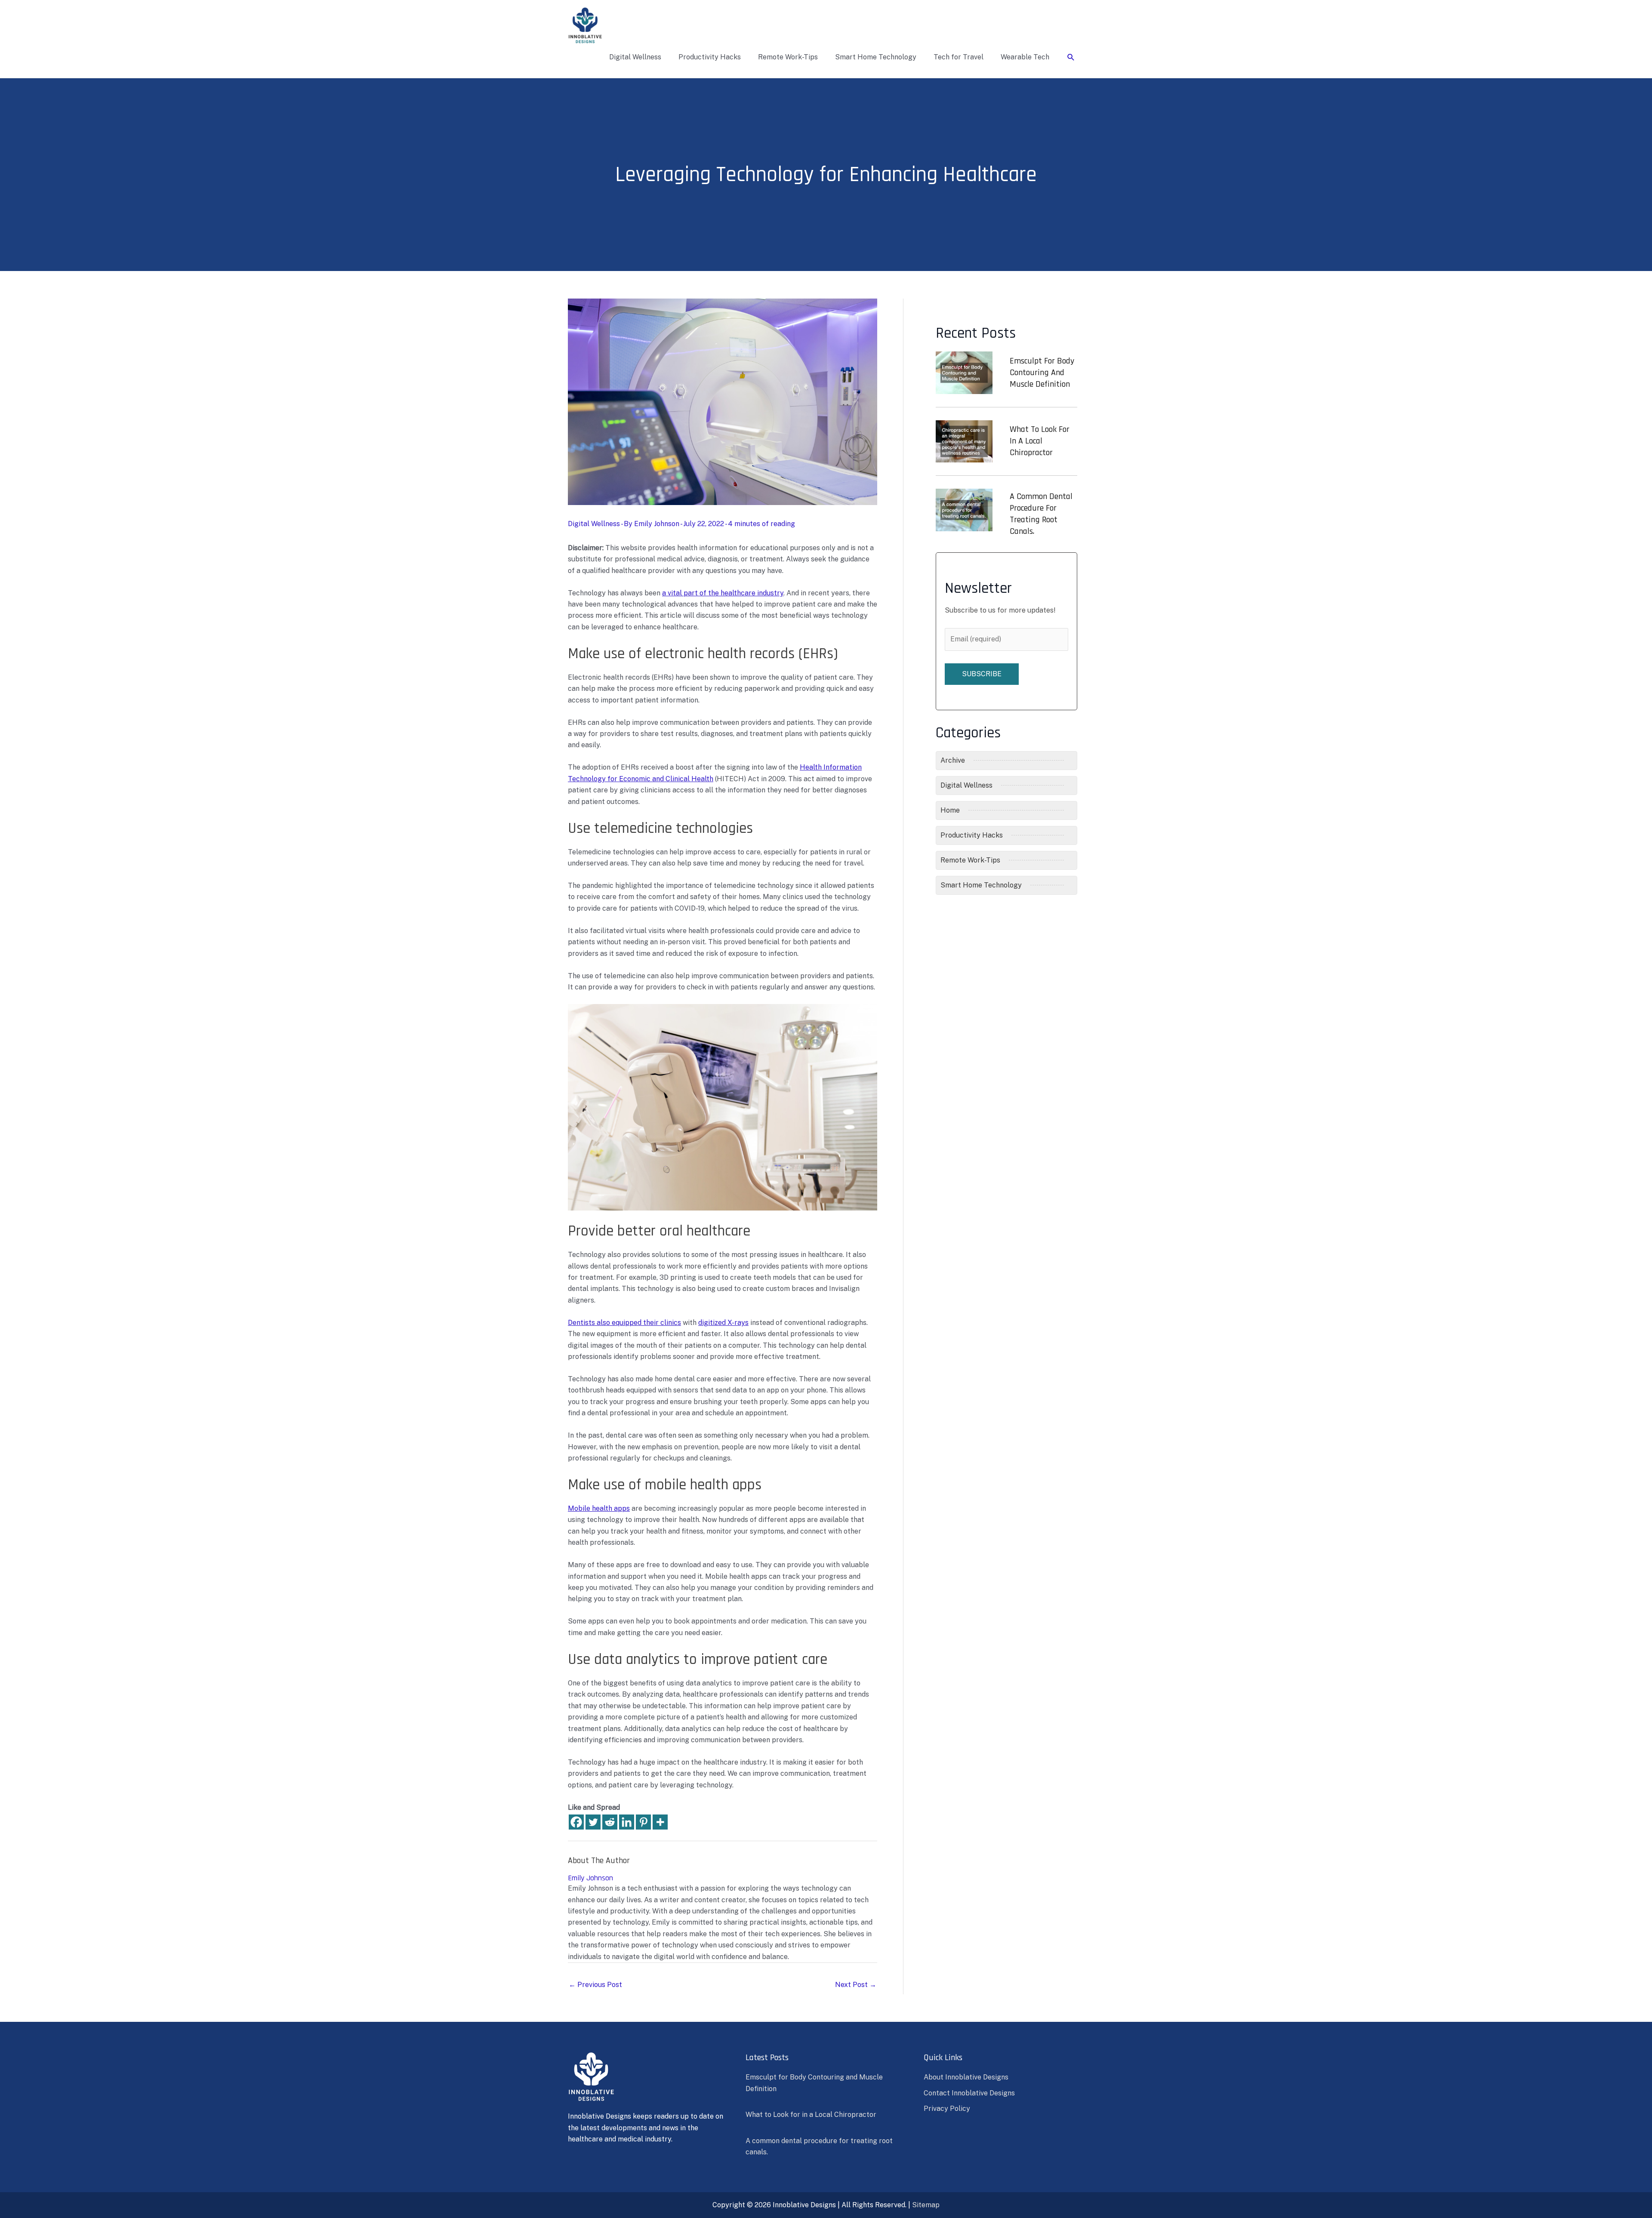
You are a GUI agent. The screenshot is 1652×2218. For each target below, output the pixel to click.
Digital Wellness (594, 524)
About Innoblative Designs (966, 2077)
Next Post (856, 1985)
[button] (1071, 57)
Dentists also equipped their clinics (624, 1323)
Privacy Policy (947, 2109)
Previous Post (595, 1985)
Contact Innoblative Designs (969, 2093)
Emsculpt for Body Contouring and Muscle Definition (1042, 373)
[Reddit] (610, 1822)
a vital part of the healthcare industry (723, 593)
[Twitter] (593, 1822)
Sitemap (926, 2205)
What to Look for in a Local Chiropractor (1040, 441)
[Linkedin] (627, 1822)
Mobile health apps (599, 1508)
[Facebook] (576, 1822)
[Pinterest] (643, 1822)
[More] (660, 1822)
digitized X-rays (723, 1323)
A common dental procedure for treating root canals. (1041, 514)
